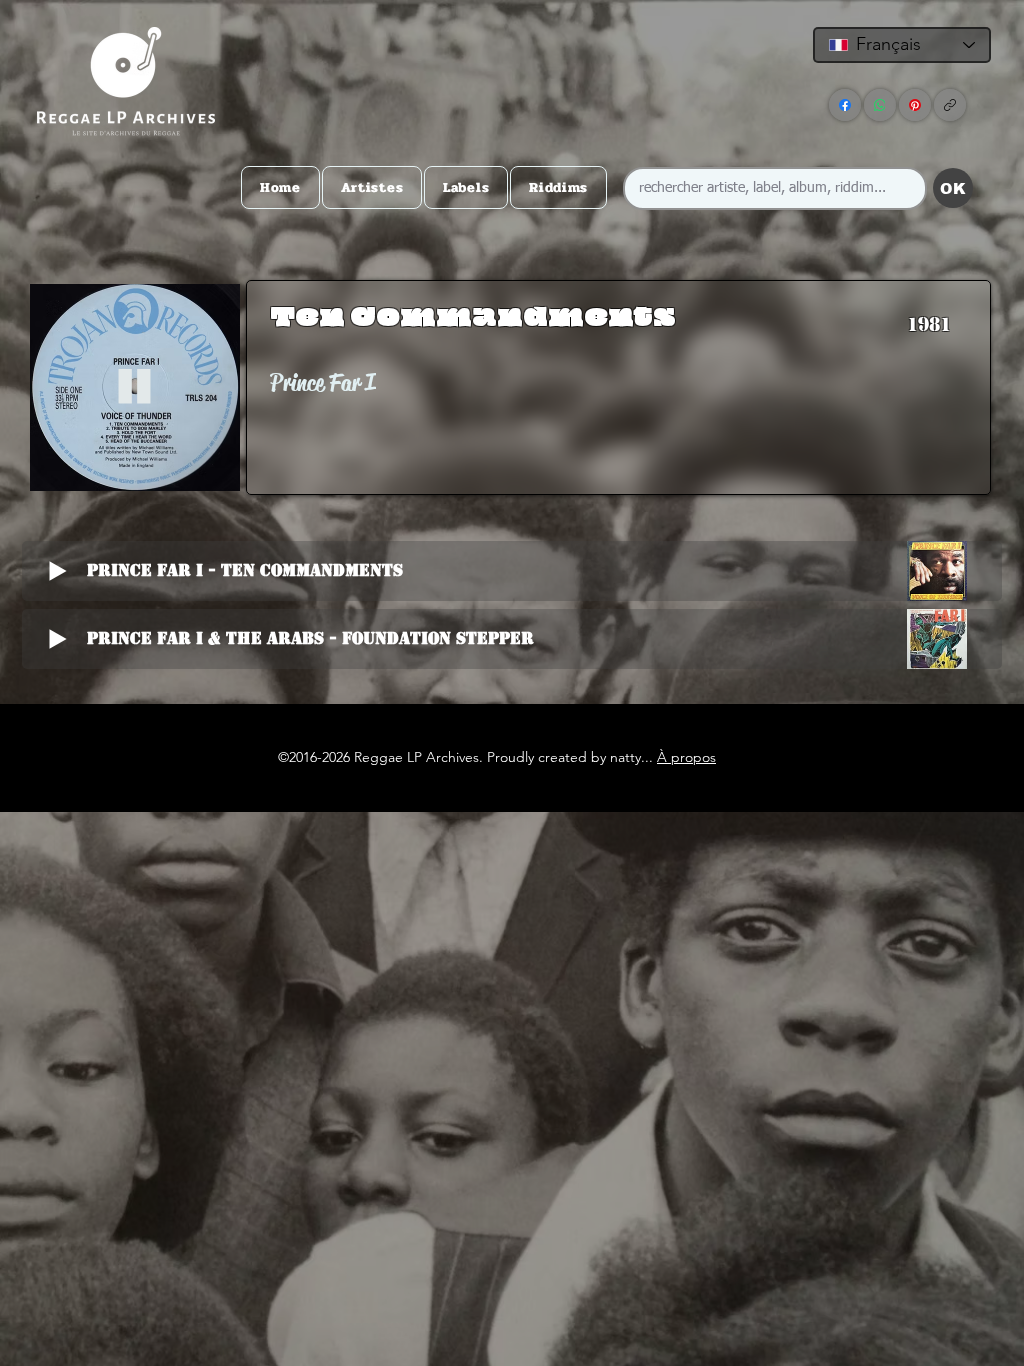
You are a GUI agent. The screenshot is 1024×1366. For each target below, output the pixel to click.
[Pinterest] (915, 105)
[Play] (134, 387)
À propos (686, 757)
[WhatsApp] (880, 105)
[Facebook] (845, 105)
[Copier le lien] (950, 105)
